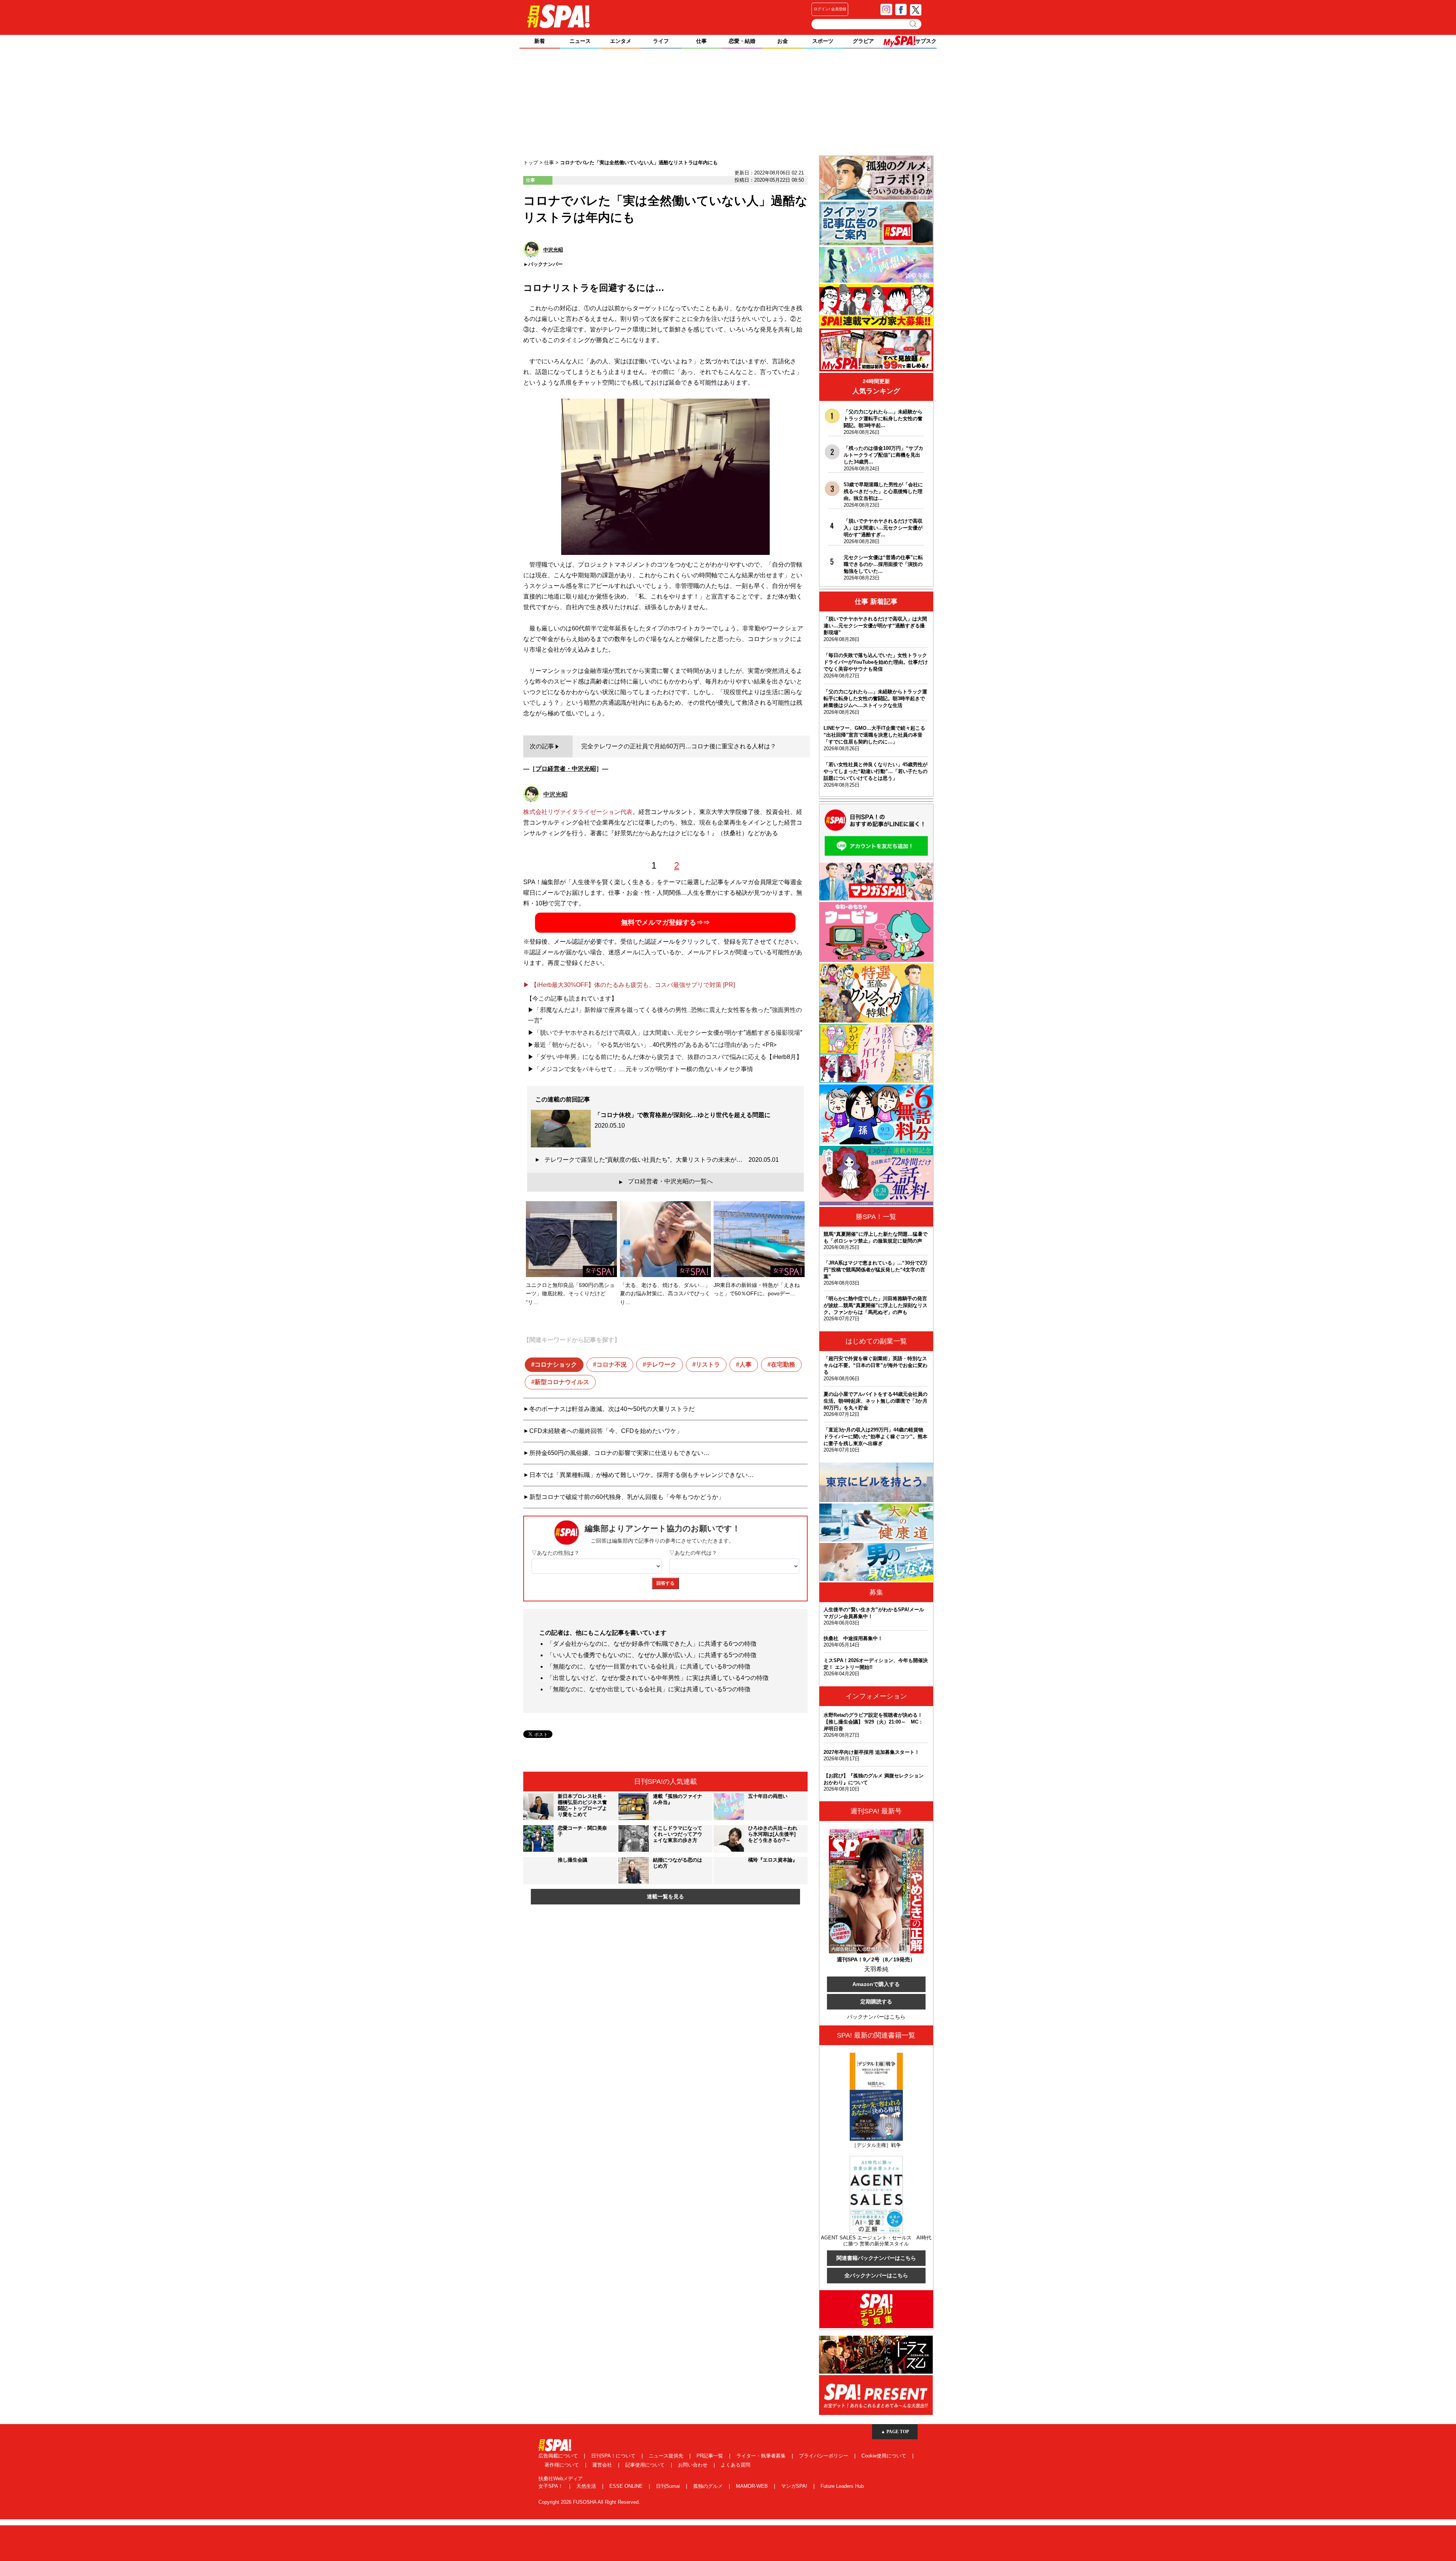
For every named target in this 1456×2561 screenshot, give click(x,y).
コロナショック (556, 1365)
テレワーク (661, 1365)
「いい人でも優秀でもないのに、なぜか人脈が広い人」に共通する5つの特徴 (652, 1655)
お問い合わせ (693, 2465)
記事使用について (646, 2465)
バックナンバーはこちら (876, 2017)
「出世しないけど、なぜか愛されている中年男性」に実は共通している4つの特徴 (658, 1678)
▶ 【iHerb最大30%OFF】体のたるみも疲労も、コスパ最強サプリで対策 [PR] (629, 985)
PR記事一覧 (711, 2456)
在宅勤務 (783, 1365)
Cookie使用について (885, 2456)
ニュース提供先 (667, 2456)
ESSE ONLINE (627, 2486)
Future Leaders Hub (842, 2486)
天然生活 (587, 2486)
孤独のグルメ (709, 2486)
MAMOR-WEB (753, 2486)
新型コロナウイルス (562, 1382)
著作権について (562, 2465)
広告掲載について (559, 2456)
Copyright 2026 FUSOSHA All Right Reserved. (589, 2502)
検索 (914, 24)
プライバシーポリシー (824, 2456)
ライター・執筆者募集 (762, 2456)
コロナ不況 (612, 1365)
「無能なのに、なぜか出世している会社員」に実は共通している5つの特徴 (649, 1689)
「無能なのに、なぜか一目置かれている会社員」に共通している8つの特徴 (649, 1666)
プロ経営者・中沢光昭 (566, 769)
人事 (745, 1365)
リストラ (708, 1365)
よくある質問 (736, 2465)
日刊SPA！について (614, 2456)
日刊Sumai (669, 2486)
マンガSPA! (795, 2486)
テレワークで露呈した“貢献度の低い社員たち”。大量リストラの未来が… (662, 1160)
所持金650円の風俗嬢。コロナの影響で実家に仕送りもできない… (619, 1453)
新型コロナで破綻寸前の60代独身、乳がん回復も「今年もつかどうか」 (627, 1497)
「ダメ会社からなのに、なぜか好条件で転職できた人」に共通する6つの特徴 (652, 1644)
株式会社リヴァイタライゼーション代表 (578, 812)
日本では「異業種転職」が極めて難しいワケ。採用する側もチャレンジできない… (642, 1475)
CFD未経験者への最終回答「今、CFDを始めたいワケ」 (606, 1431)
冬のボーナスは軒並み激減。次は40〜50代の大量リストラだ (612, 1409)
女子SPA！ (551, 2486)
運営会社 (603, 2465)
